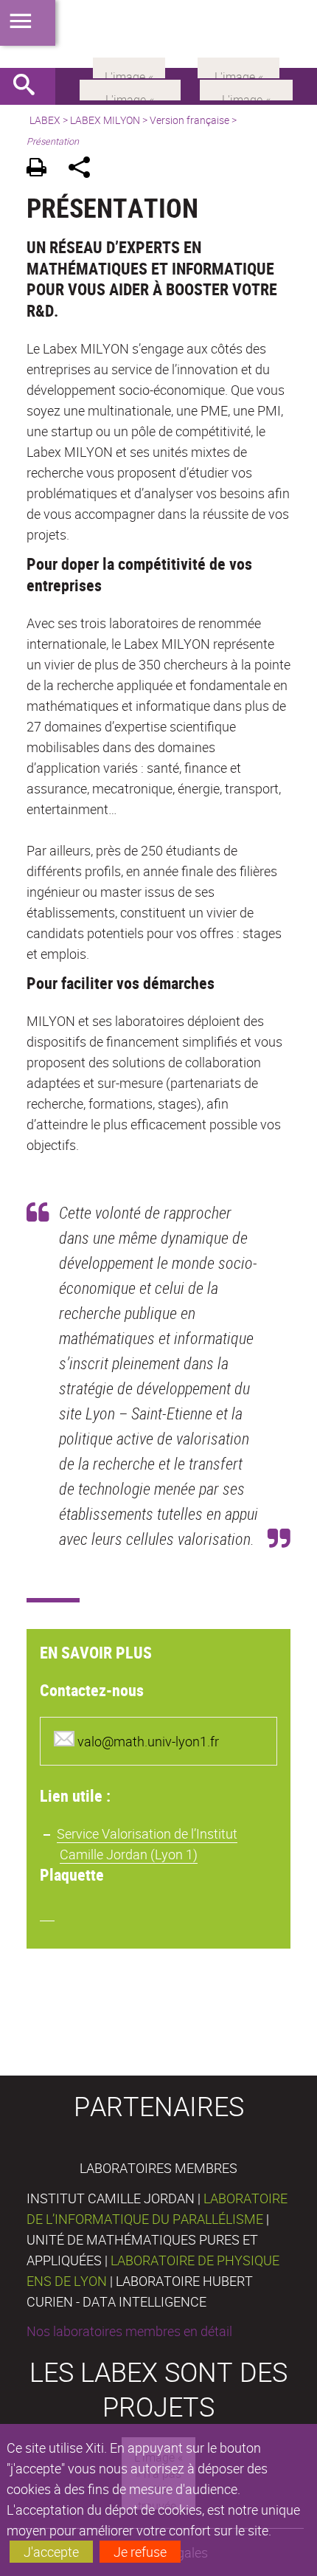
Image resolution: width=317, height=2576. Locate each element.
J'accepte (51, 2552)
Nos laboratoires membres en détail (129, 2331)
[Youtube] (246, 89)
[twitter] (238, 66)
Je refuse (140, 2552)
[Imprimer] (42, 169)
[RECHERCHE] (29, 86)
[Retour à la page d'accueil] (158, 34)
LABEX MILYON (105, 120)
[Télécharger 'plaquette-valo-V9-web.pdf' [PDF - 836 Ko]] (47, 1912)
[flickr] (129, 66)
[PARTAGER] (84, 169)
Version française (189, 120)
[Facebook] (130, 89)
